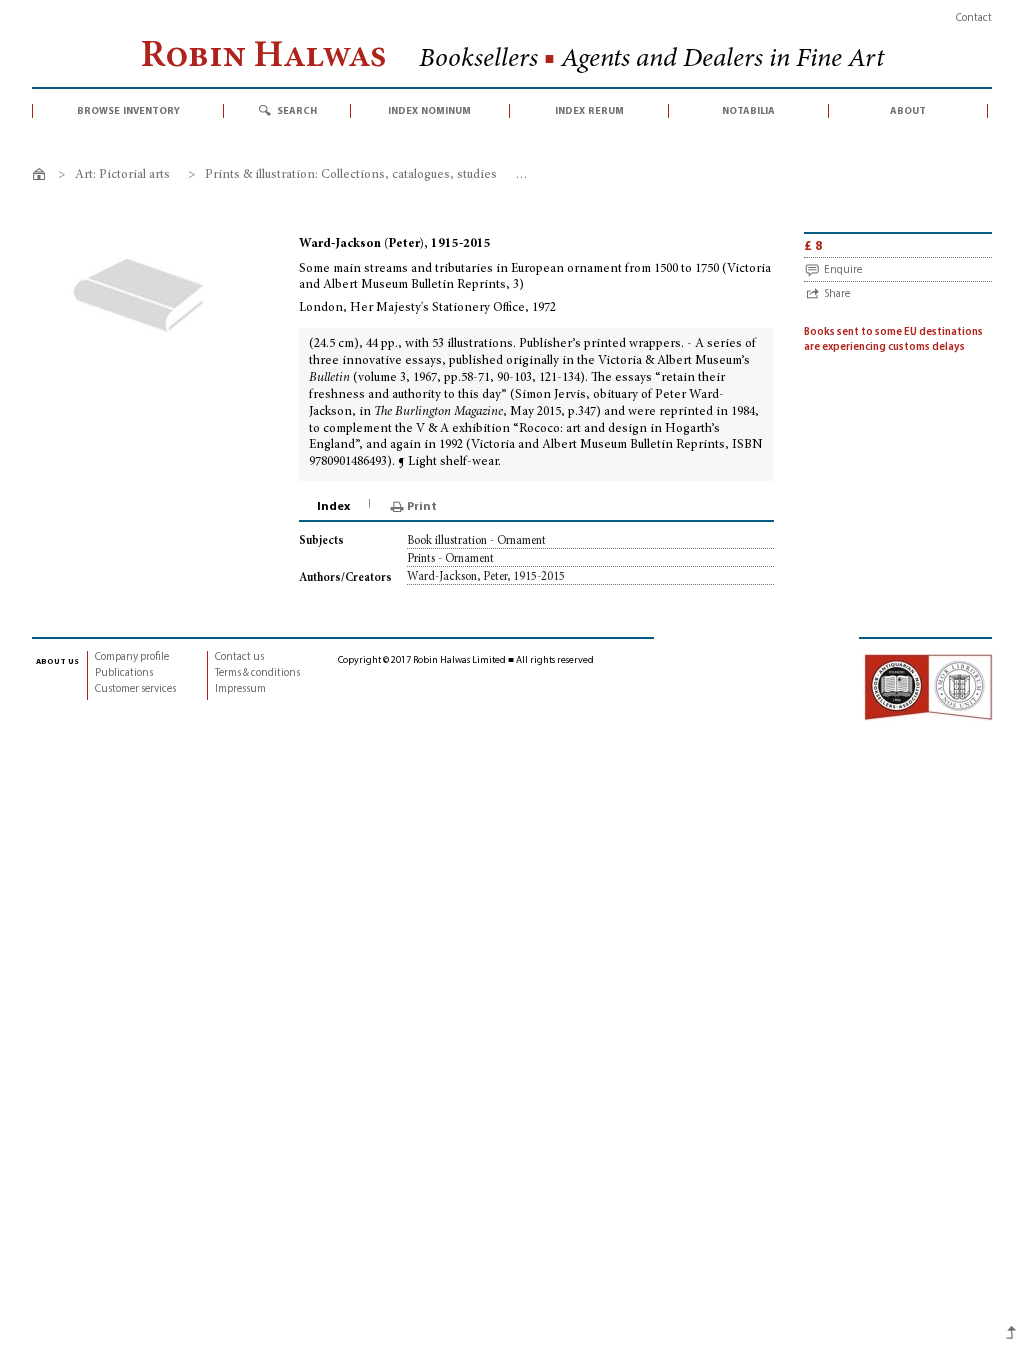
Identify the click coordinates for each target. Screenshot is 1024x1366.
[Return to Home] (42, 177)
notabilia (748, 111)
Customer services (135, 689)
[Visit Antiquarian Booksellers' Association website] (928, 686)
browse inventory (128, 111)
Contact (974, 18)
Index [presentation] (333, 507)
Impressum (240, 689)
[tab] (335, 507)
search (297, 111)
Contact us (239, 657)
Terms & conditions (257, 673)
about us (57, 661)
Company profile (132, 657)
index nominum (429, 111)
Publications (124, 673)
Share (837, 294)
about (908, 111)
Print (422, 507)
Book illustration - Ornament (476, 541)
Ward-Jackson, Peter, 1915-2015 (486, 577)
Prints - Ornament (450, 559)
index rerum (589, 111)
